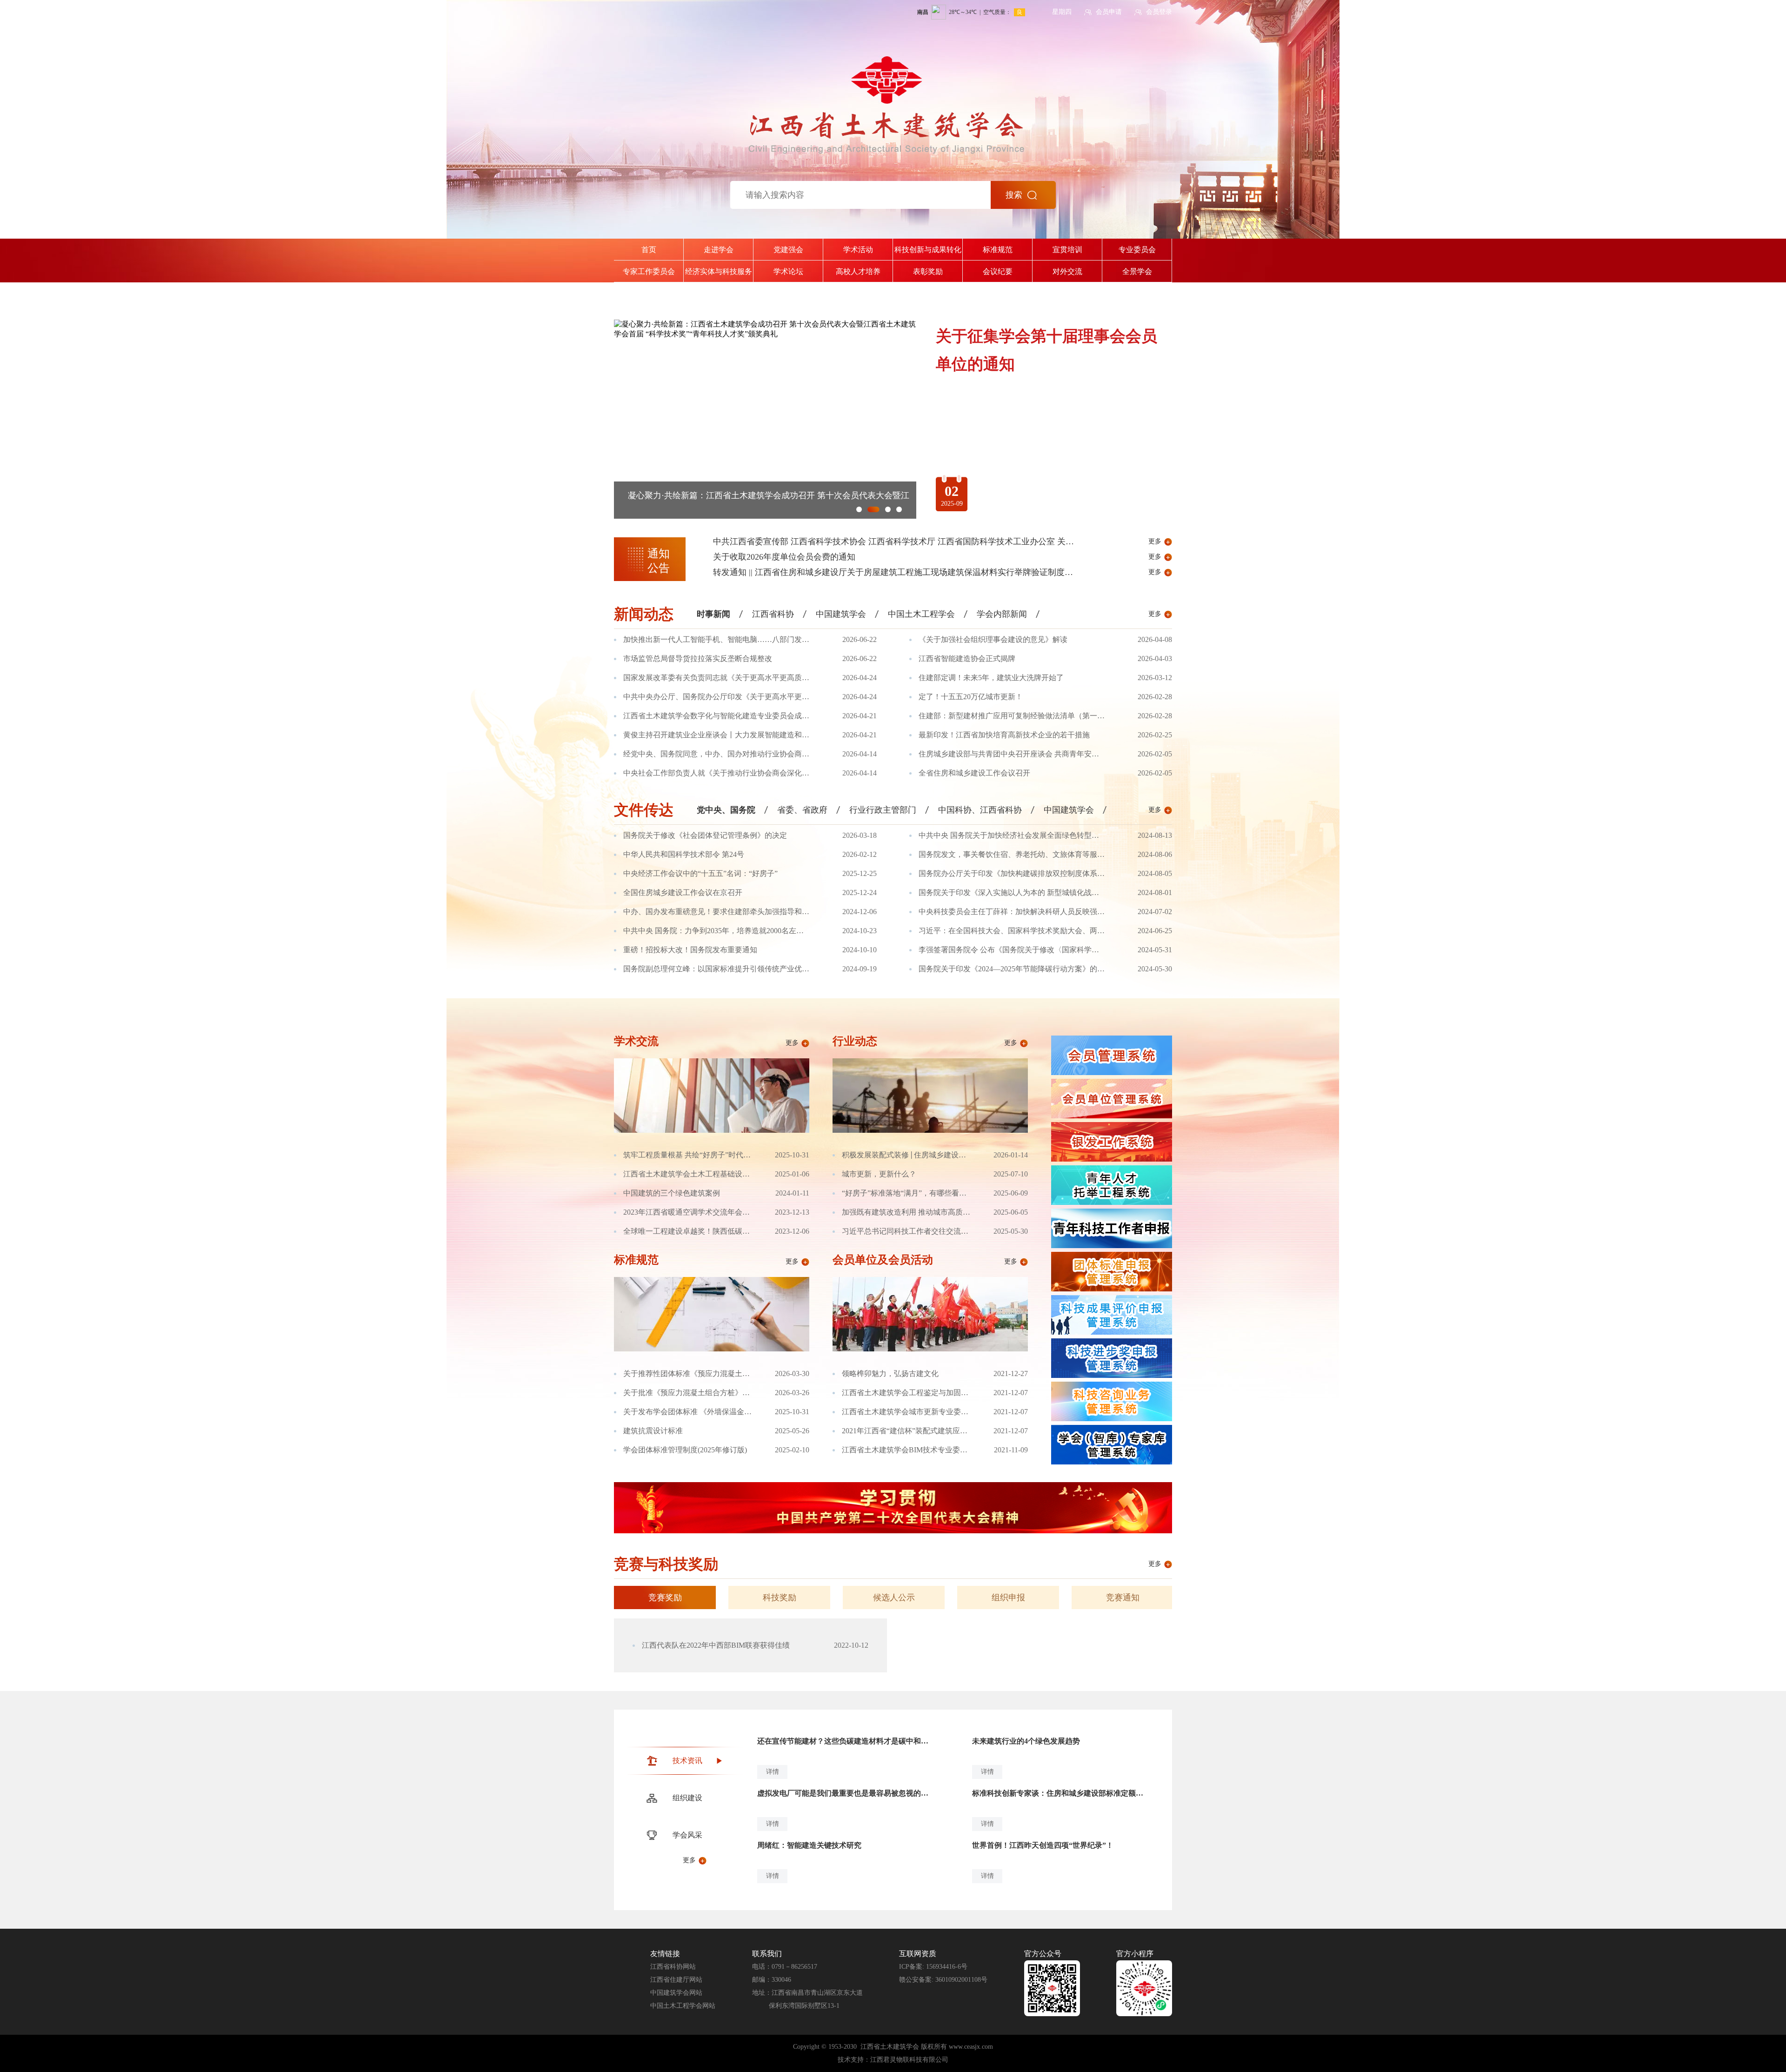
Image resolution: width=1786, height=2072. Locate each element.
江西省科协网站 (673, 1967)
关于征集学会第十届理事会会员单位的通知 (707, 495)
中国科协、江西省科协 (980, 810)
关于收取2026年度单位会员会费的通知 (784, 557)
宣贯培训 (1067, 250)
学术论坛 (788, 271)
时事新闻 (713, 614)
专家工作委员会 (649, 271)
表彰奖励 (928, 271)
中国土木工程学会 (921, 614)
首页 (649, 250)
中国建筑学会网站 (676, 1993)
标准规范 (998, 250)
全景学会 (1137, 271)
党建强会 (788, 250)
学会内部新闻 (1002, 614)
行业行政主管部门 (883, 810)
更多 (1155, 541)
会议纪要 (998, 271)
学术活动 (858, 250)
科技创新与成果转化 (928, 250)
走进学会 (719, 250)
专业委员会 (1137, 250)
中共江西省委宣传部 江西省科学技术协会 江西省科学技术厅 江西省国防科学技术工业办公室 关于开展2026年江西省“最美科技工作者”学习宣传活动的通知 (998, 541)
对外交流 (1067, 271)
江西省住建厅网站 (676, 1980)
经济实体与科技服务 (719, 271)
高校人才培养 (858, 271)
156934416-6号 (947, 1967)
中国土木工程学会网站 (683, 2006)
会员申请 (1109, 12)
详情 (773, 1772)
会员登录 (1159, 12)
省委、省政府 (802, 810)
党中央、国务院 (726, 810)
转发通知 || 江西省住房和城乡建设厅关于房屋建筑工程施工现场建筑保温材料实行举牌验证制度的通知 (901, 572)
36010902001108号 (961, 1980)
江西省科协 (773, 614)
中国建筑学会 (841, 614)
